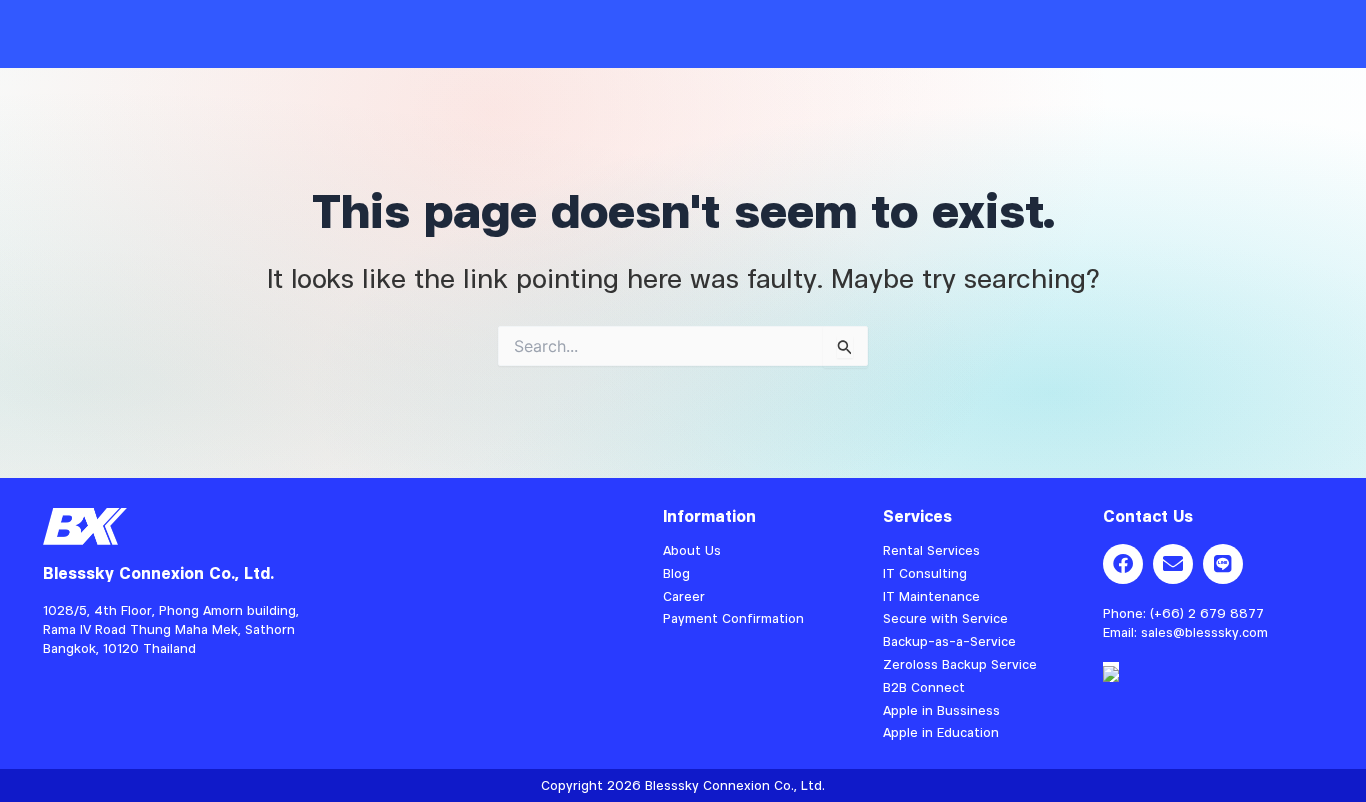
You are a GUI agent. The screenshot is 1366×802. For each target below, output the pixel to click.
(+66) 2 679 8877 (1207, 613)
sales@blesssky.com (1204, 632)
